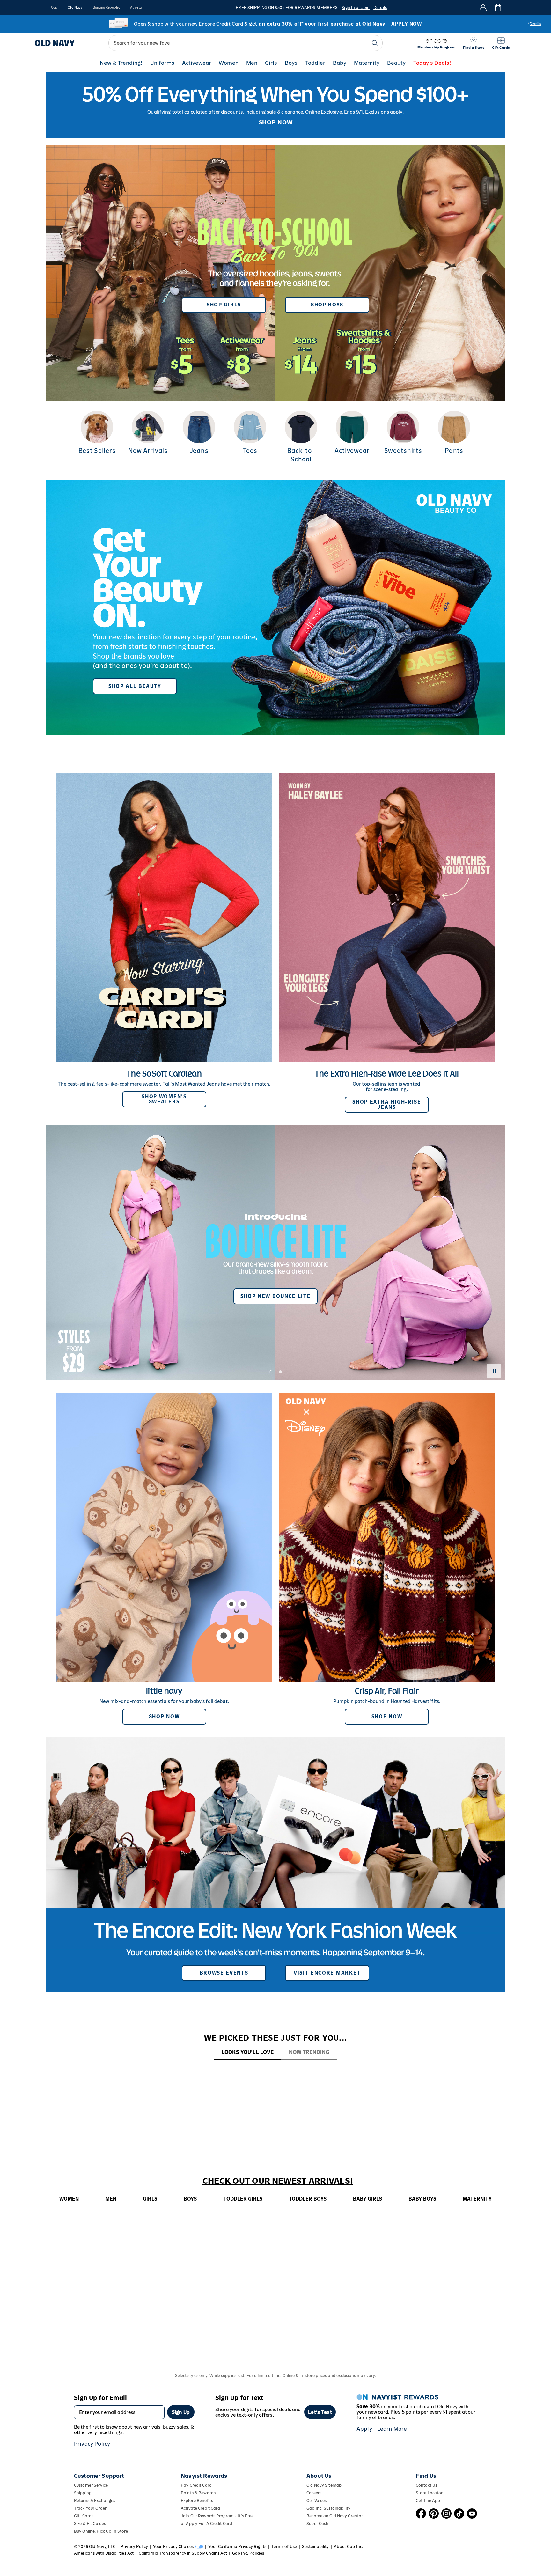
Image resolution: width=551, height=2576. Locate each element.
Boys (291, 63)
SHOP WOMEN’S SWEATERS (164, 1099)
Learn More (392, 2429)
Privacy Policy (92, 2444)
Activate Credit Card (200, 2508)
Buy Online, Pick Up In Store (101, 2531)
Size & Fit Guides (90, 2524)
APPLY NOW (406, 24)
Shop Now (164, 1716)
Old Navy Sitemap (324, 2485)
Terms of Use (284, 2547)
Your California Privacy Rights (237, 2547)
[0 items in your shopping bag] (498, 7)
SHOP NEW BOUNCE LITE (276, 1296)
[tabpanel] (275, 2072)
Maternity (367, 63)
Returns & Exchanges (95, 2501)
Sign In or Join (356, 7)
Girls (271, 63)
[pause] (494, 1371)
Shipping (83, 2493)
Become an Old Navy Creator (335, 2516)
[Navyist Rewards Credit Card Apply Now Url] (275, 24)
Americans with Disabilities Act (104, 2553)
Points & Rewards (198, 2493)
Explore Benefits (197, 2501)
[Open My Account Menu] (483, 7)
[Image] (275, 105)
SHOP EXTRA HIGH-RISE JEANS (387, 1104)
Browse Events (224, 1973)
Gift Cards (84, 2516)
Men (252, 63)
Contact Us (426, 2485)
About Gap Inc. (349, 2547)
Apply (364, 2429)
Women (229, 63)
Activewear (197, 63)
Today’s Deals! (432, 63)
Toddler (315, 63)
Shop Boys (327, 305)
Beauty (396, 63)
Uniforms (162, 63)
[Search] (375, 43)
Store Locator (429, 2493)
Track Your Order (90, 2508)
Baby (340, 63)
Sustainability (315, 2547)
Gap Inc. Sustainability (328, 2508)
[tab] (248, 2053)
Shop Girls (224, 305)
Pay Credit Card (196, 2485)
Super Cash (317, 2524)
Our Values (316, 2501)
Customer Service (91, 2485)
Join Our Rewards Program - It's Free (217, 2516)
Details (380, 7)
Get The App (428, 2501)
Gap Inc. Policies (248, 2553)
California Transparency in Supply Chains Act (183, 2553)
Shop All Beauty (135, 686)
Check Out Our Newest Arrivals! (278, 2181)
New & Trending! (121, 63)
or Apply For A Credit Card (206, 2524)
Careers (314, 2493)
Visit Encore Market (327, 1973)
